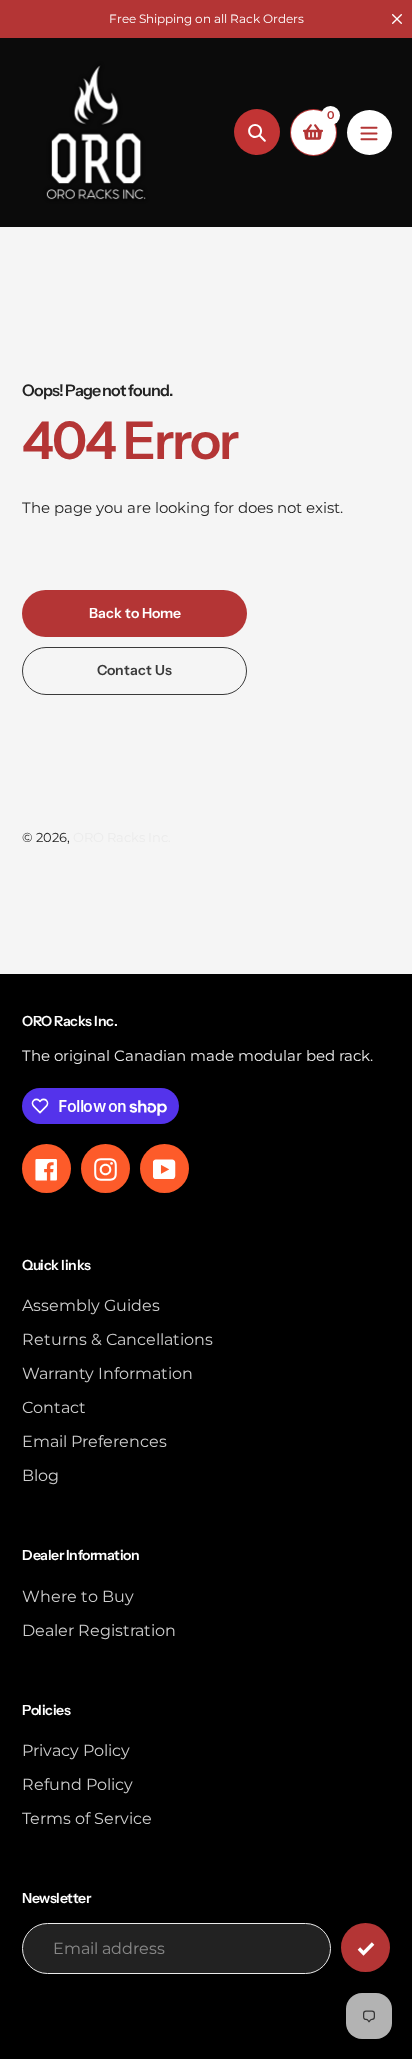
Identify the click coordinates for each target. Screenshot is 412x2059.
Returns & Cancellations (117, 1339)
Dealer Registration (99, 1630)
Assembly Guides (91, 1305)
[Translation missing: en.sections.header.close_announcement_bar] (397, 19)
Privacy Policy (76, 1750)
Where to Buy (78, 1596)
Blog (40, 1475)
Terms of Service (87, 1818)
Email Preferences (94, 1441)
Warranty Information (107, 1373)
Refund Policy (77, 1784)
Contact (54, 1407)
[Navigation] (369, 132)
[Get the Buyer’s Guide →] (365, 1947)
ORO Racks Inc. (122, 837)
